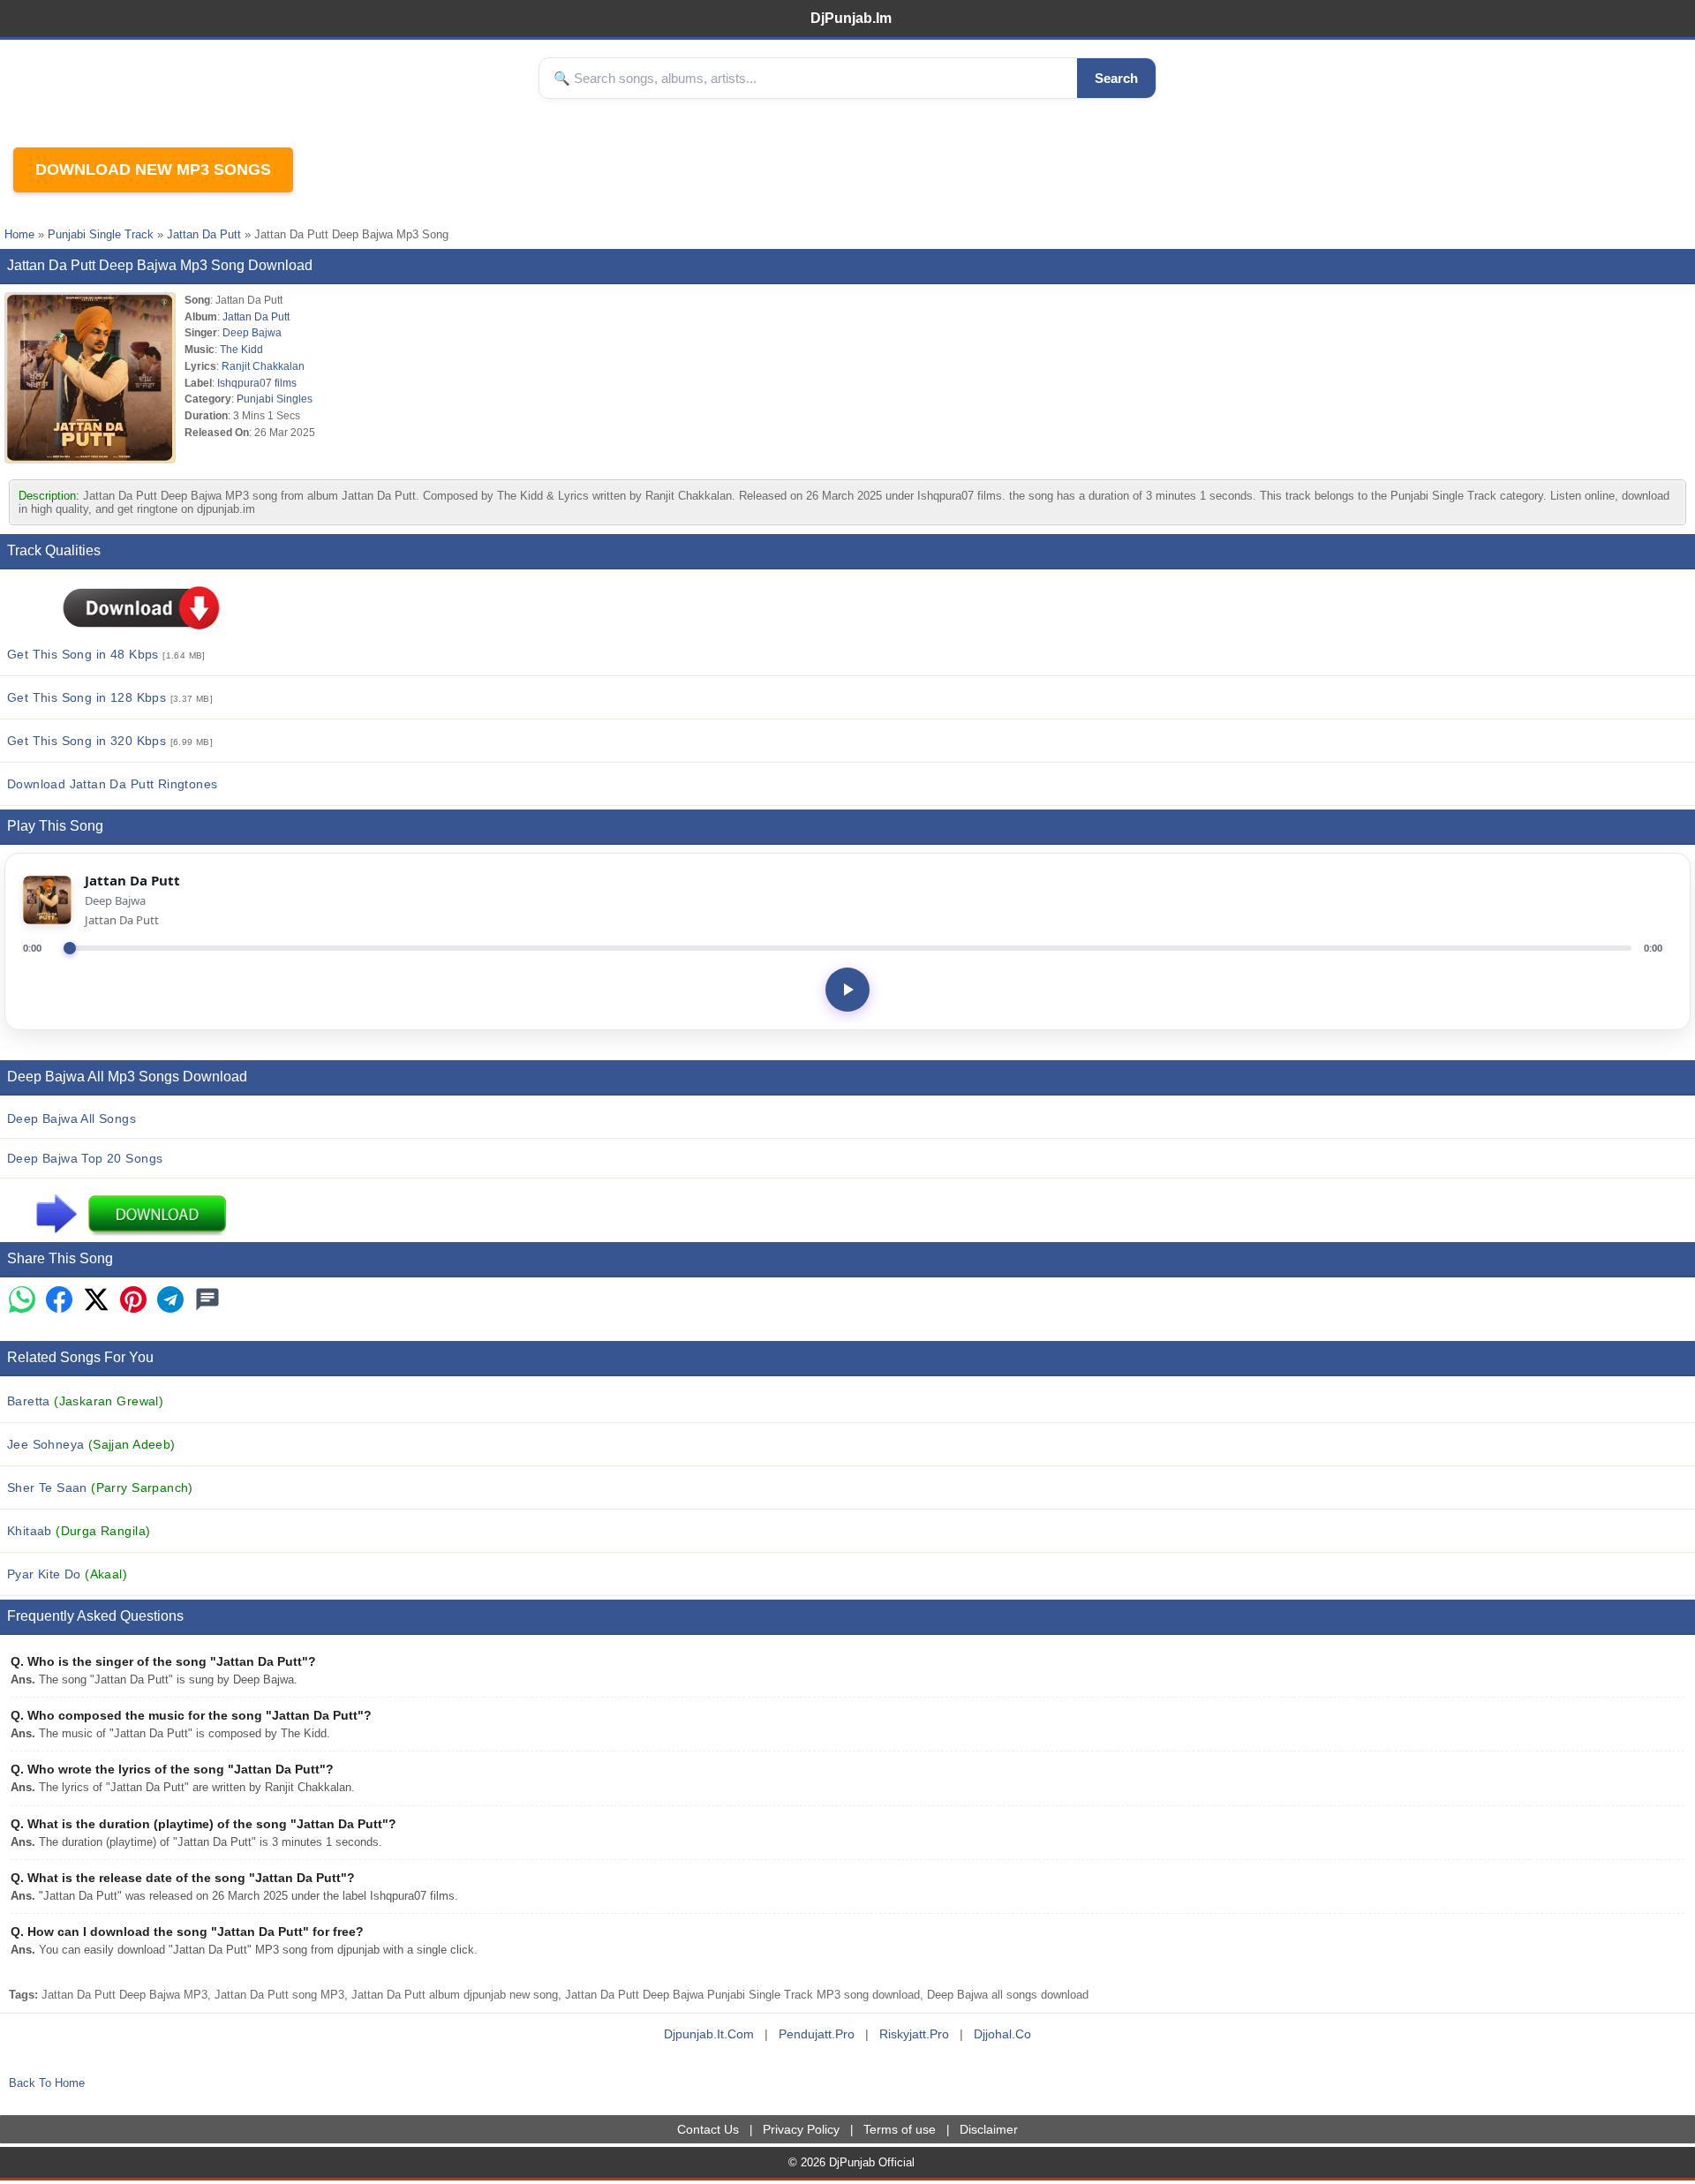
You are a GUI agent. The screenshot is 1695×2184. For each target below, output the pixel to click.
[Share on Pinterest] (133, 1301)
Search (1116, 78)
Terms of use (900, 2129)
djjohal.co (1002, 2034)
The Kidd (241, 349)
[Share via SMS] (207, 1301)
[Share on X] (96, 1301)
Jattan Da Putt (204, 234)
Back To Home (47, 2083)
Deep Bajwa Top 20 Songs (85, 1158)
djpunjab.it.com (709, 2034)
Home (19, 234)
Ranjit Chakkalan (263, 366)
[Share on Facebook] (59, 1301)
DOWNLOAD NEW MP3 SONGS (153, 169)
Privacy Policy (801, 2129)
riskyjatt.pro (914, 2034)
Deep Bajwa (252, 332)
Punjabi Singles (275, 399)
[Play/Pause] (847, 990)
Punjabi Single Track (101, 234)
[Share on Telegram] (170, 1301)
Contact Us (708, 2129)
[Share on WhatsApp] (22, 1301)
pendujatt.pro (817, 2034)
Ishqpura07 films (257, 383)
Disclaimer (989, 2129)
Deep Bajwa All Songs (72, 1118)
